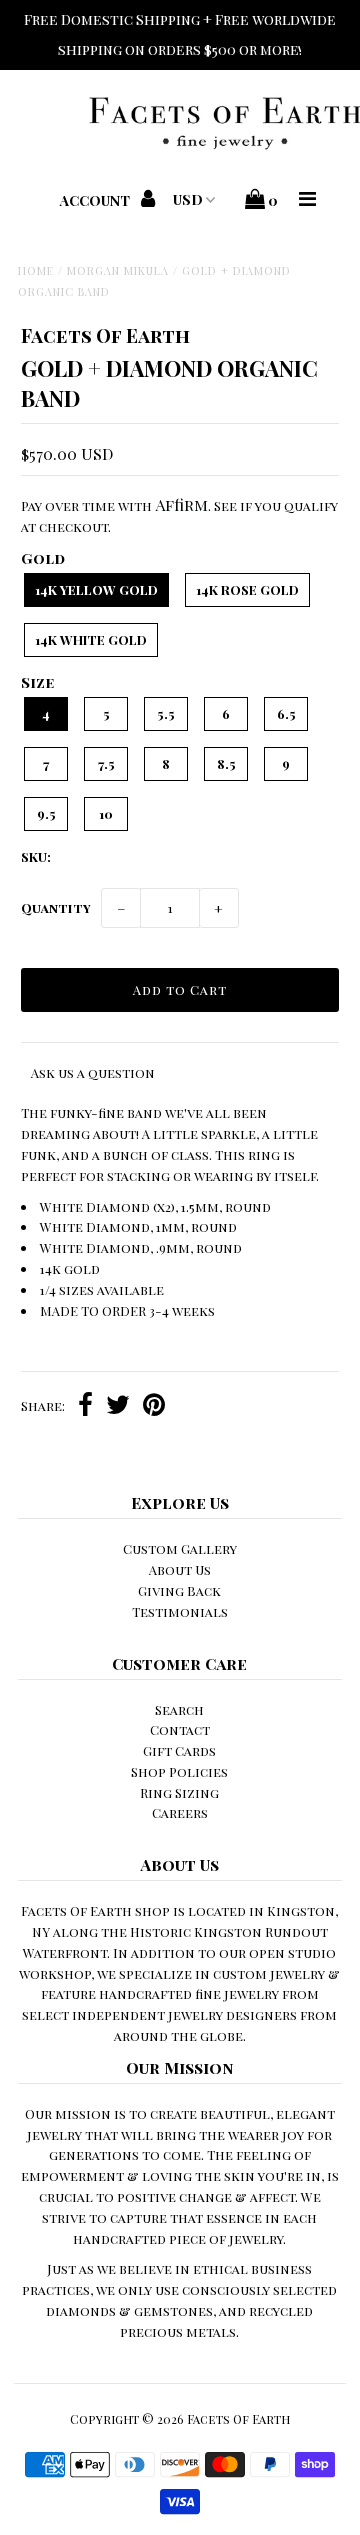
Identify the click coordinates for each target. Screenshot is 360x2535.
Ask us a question (93, 1072)
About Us (180, 1569)
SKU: (36, 856)
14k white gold (91, 639)
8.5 (226, 763)
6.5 (286, 713)
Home (36, 270)
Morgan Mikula (118, 270)
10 (106, 813)
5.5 (166, 713)
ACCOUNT (96, 200)
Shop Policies (179, 1771)
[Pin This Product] (154, 1407)
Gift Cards (179, 1750)
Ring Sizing (179, 1792)
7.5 (106, 763)
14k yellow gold (96, 589)
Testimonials (180, 1611)
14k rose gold (247, 589)
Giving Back (179, 1590)
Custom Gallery (180, 1548)
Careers (180, 1812)
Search (179, 1709)
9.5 (46, 813)
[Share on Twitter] (118, 1407)
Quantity (56, 907)
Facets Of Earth (238, 2419)
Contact (180, 1729)
